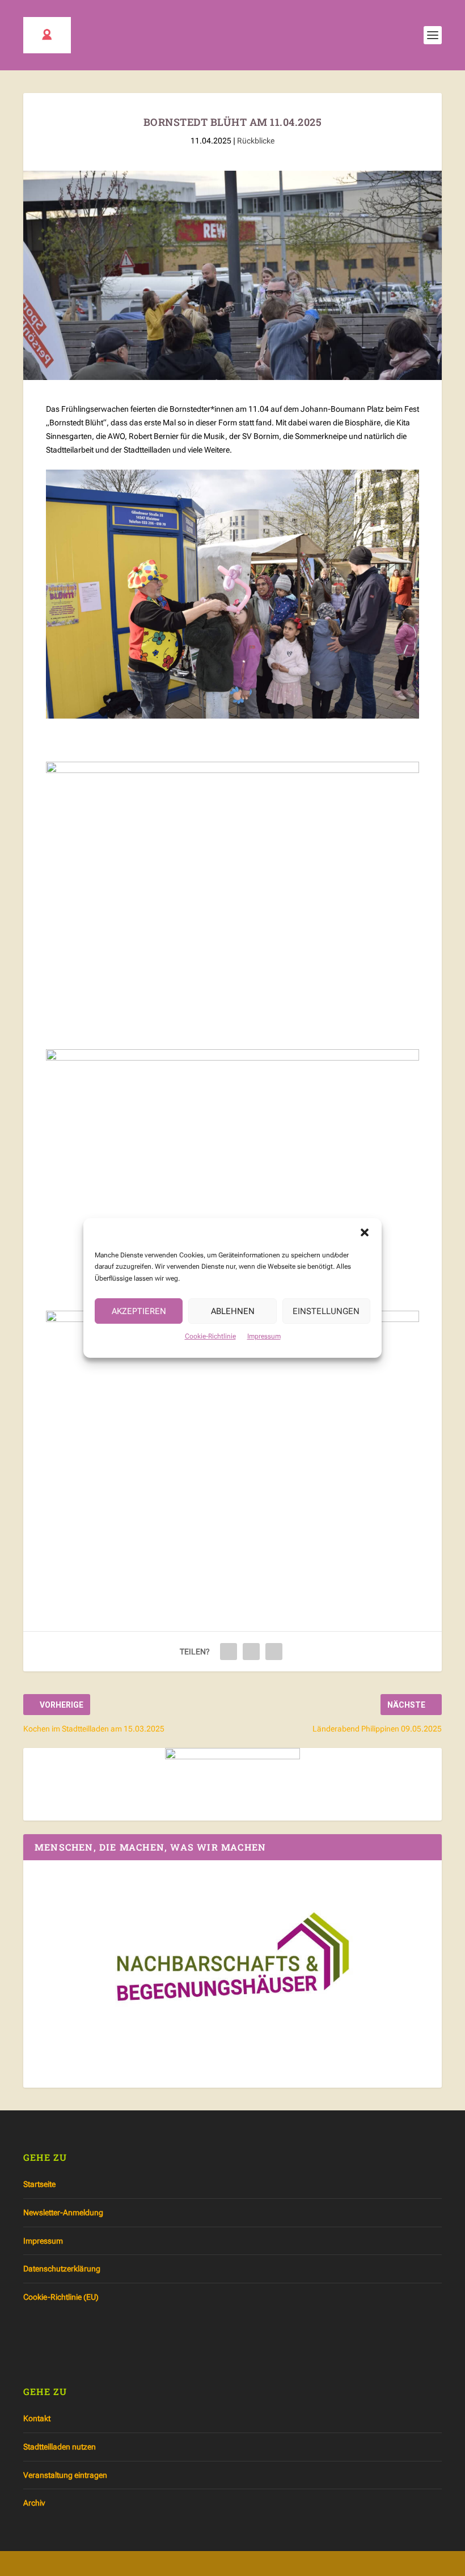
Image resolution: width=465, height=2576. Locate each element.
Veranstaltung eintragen (65, 2475)
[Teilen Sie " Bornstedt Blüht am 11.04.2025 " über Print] (274, 1652)
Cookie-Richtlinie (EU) (61, 2297)
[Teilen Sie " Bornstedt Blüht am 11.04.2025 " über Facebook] (229, 1652)
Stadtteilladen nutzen (60, 2447)
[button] (365, 1232)
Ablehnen (233, 1311)
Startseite (39, 2184)
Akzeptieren (139, 1311)
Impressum (264, 1336)
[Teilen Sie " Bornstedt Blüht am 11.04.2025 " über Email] (251, 1652)
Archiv (34, 2503)
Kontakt (37, 2418)
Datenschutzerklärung (62, 2269)
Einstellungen (326, 1311)
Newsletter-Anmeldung (63, 2212)
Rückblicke (256, 141)
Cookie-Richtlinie (210, 1336)
